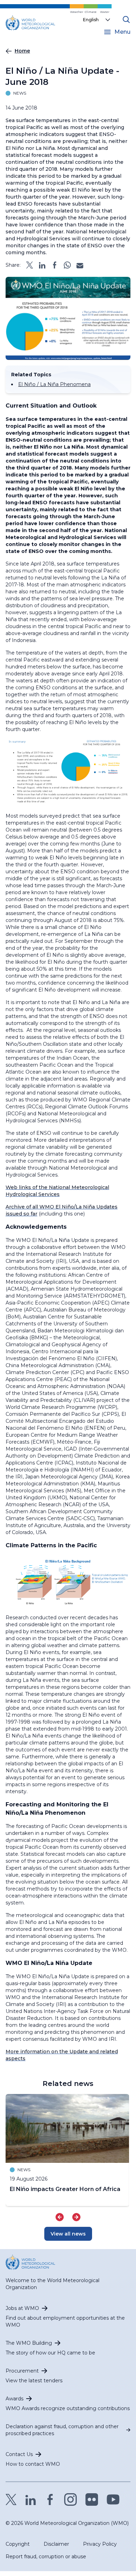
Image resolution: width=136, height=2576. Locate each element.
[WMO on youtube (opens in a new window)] (113, 2499)
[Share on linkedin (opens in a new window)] (42, 265)
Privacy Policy (100, 2544)
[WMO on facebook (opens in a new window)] (50, 2499)
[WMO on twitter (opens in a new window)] (11, 2499)
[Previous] (60, 2217)
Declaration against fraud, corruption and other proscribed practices (62, 2430)
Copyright (18, 2544)
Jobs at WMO (22, 2308)
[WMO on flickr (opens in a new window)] (92, 2499)
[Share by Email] (80, 265)
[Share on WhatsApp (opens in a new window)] (67, 265)
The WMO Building (29, 2343)
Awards (14, 2399)
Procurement (22, 2371)
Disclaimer (56, 2544)
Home (22, 51)
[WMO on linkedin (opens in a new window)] (31, 2499)
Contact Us (19, 2454)
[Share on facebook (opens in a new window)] (55, 265)
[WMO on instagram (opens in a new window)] (71, 2499)
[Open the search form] (126, 19)
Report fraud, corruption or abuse (46, 2557)
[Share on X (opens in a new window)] (30, 265)
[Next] (76, 2217)
